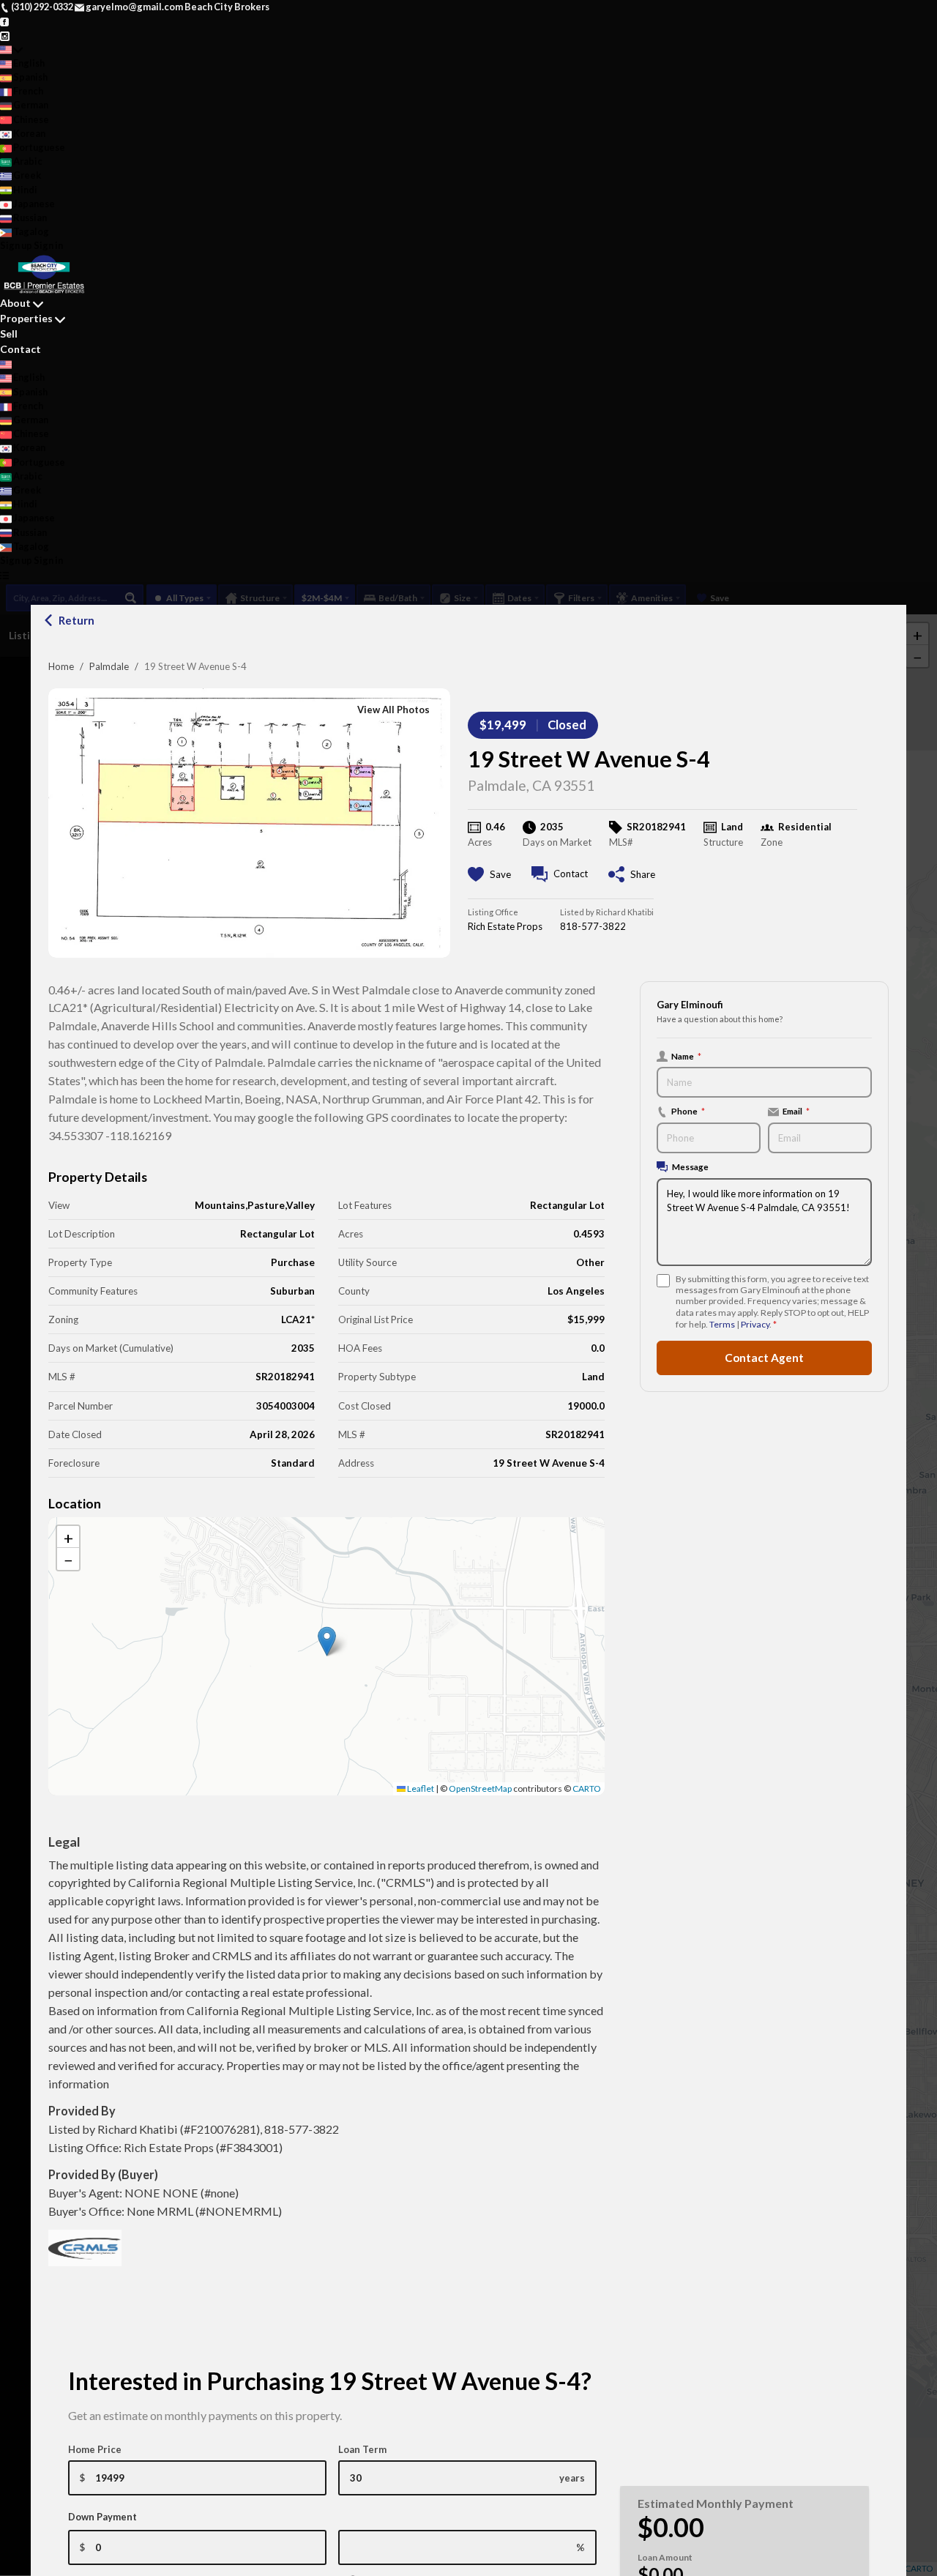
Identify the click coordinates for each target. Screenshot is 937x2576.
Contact (20, 349)
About (15, 303)
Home (61, 666)
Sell (9, 334)
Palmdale (109, 666)
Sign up (16, 245)
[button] (327, 1641)
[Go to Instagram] (5, 34)
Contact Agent (764, 1358)
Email (796, 1111)
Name (686, 1056)
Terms (722, 1324)
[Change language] (11, 49)
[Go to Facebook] (5, 21)
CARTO (587, 1788)
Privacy (755, 1324)
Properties (26, 318)
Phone (688, 1111)
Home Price (95, 2449)
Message (690, 1166)
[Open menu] (5, 574)
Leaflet (420, 1788)
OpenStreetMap (480, 1788)
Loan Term (362, 2449)
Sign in (48, 245)
